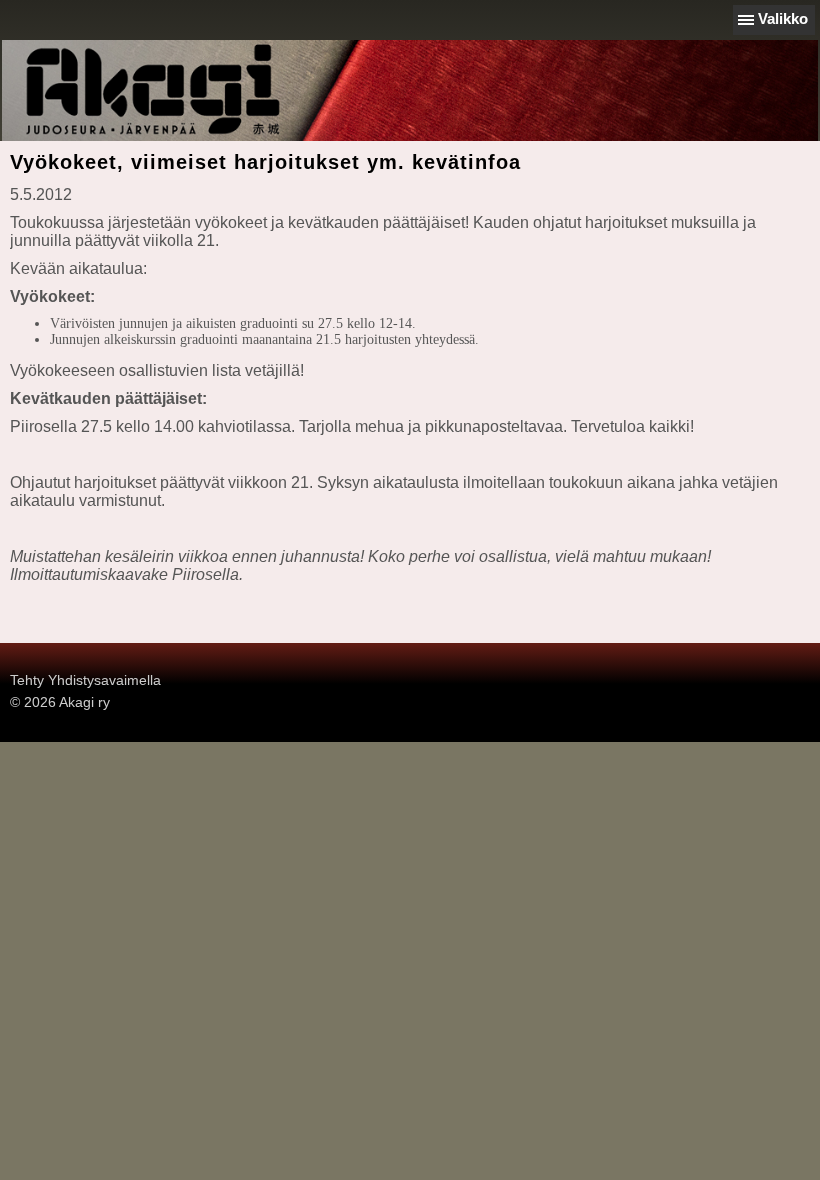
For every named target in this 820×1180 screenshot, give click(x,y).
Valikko (783, 18)
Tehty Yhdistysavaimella (85, 680)
